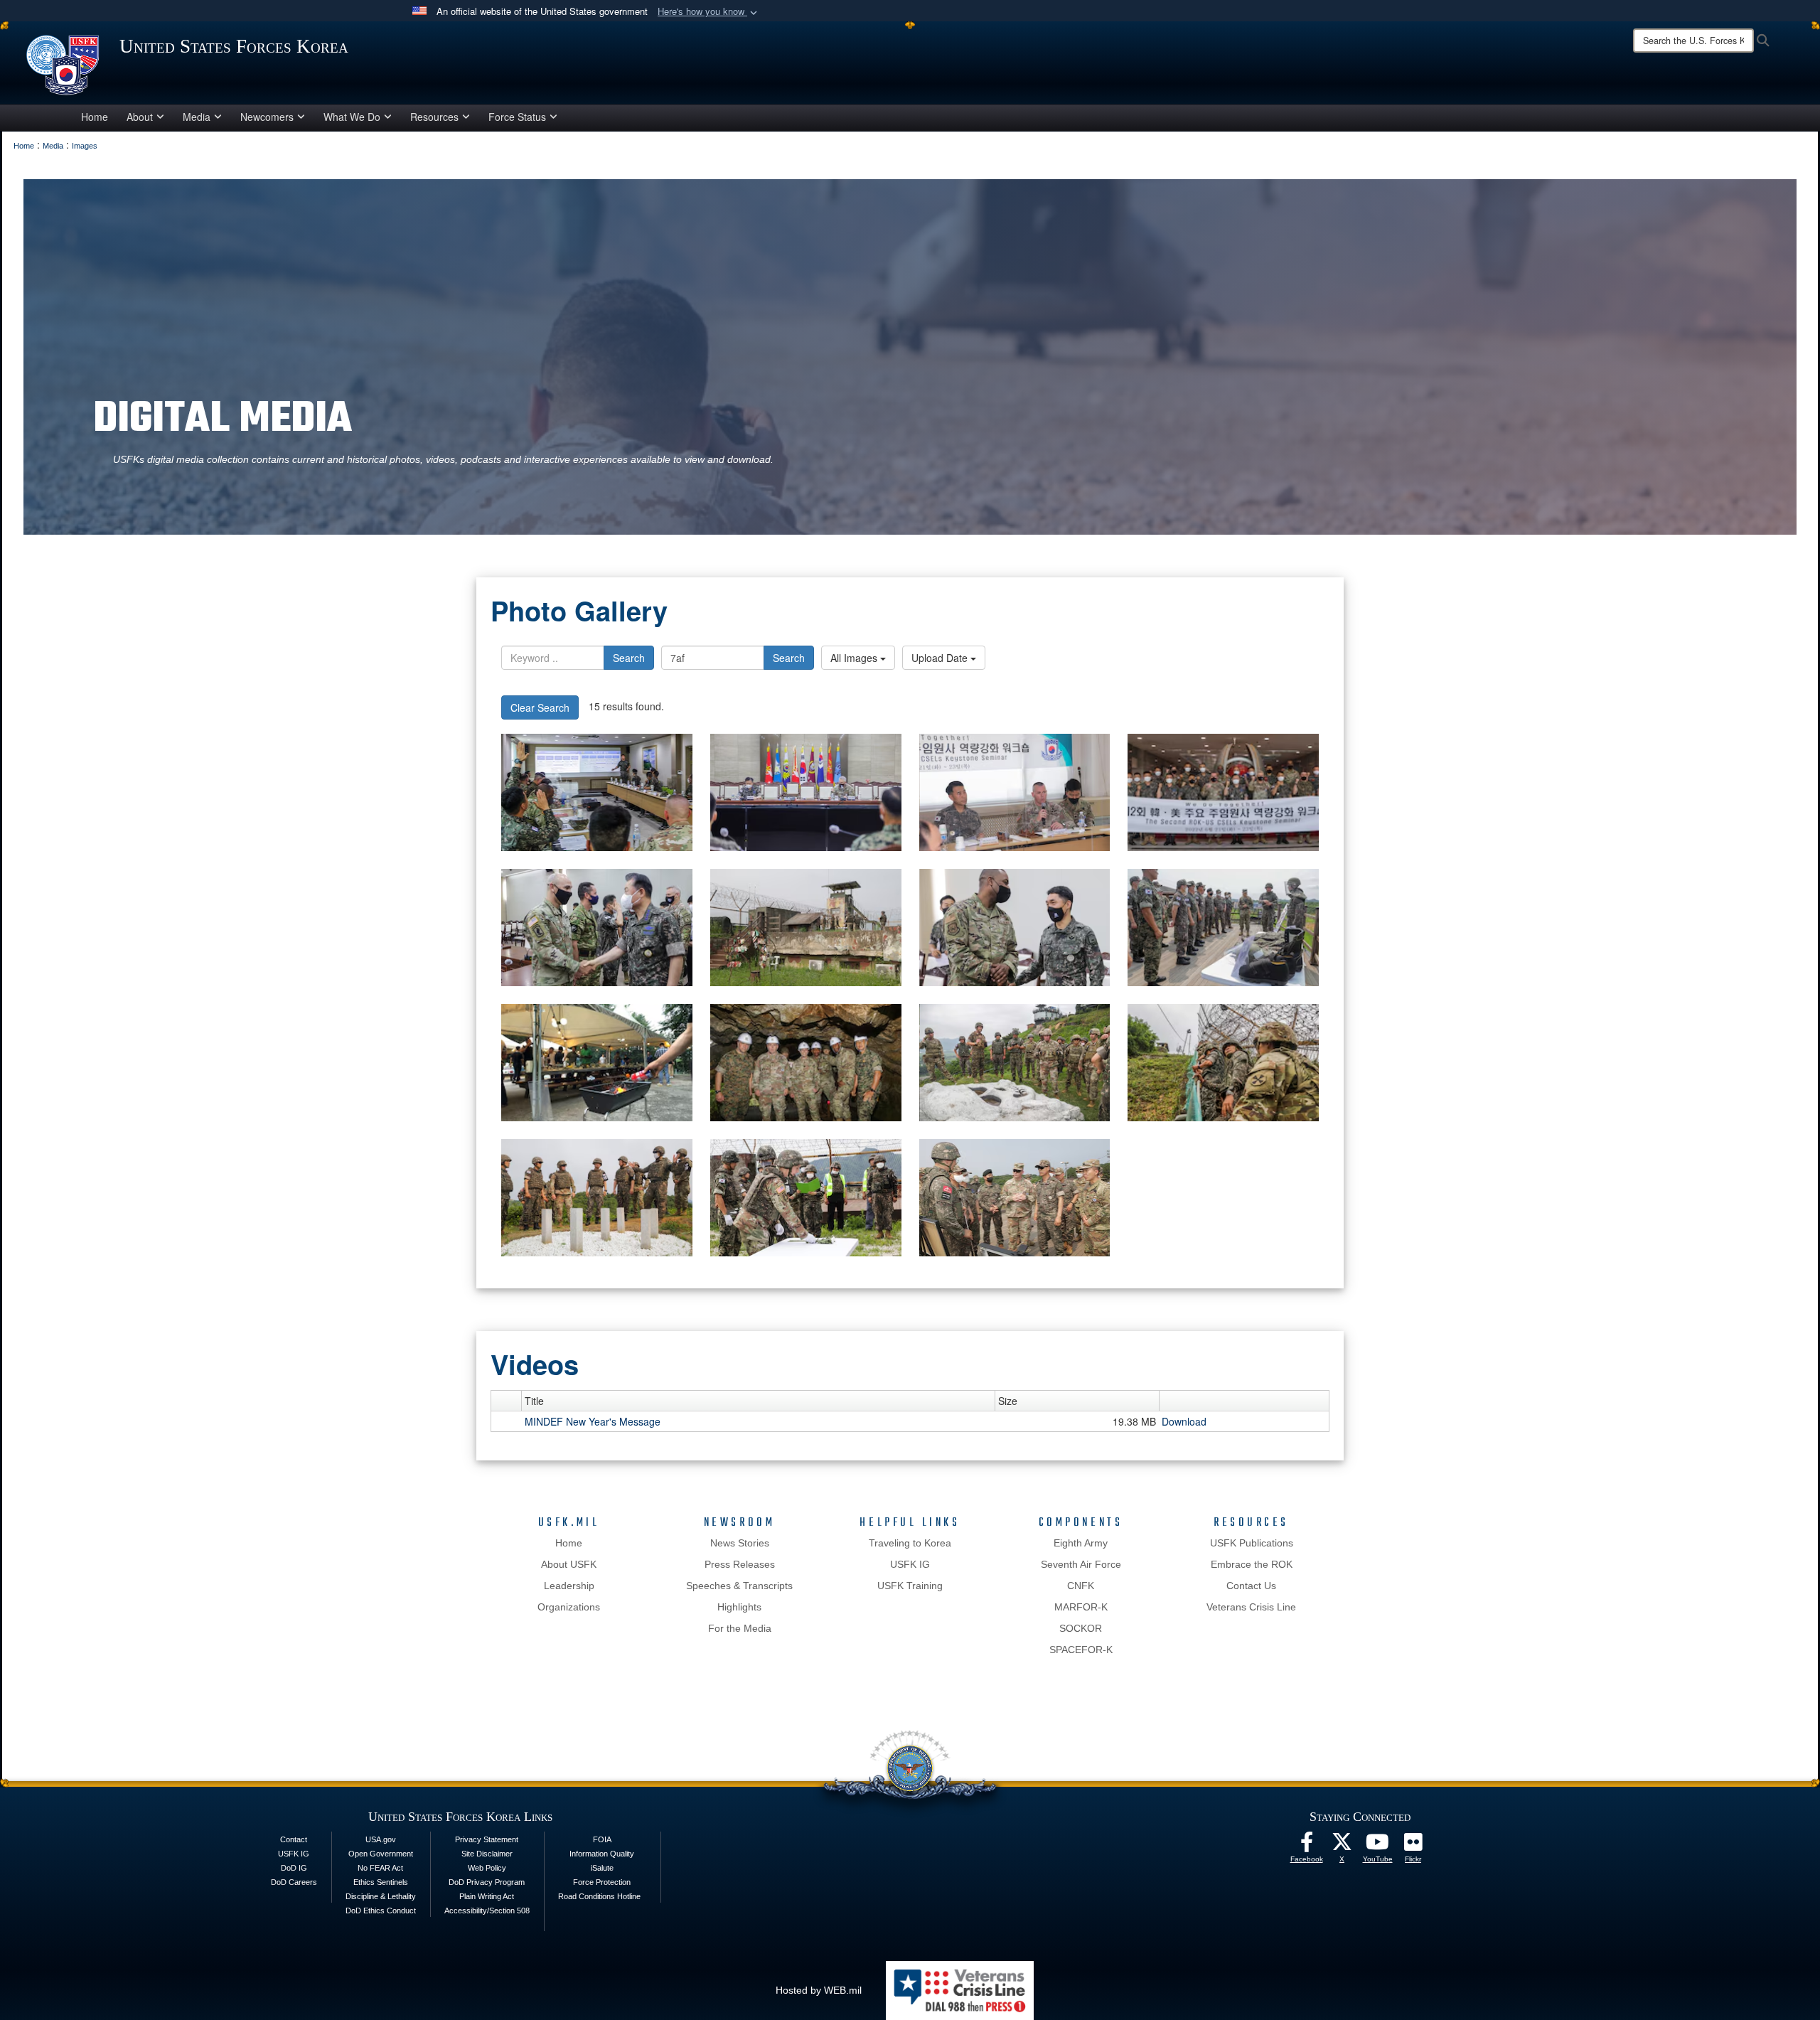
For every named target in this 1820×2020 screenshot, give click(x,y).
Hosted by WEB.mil (819, 1990)
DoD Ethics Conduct (381, 1911)
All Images (855, 658)
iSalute (602, 1868)
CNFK (1081, 1586)
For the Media (740, 1628)
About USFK (569, 1564)
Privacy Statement (487, 1839)
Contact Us (1251, 1586)
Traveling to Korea (910, 1543)
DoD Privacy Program (487, 1882)
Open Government (381, 1854)
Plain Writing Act (487, 1896)
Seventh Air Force (1081, 1564)
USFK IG (910, 1564)
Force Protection (602, 1882)
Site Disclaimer (487, 1854)
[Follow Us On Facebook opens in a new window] (1307, 1846)
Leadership (569, 1586)
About (140, 117)
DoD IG (294, 1868)
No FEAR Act (380, 1868)
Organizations (569, 1607)
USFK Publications (1252, 1543)
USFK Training (910, 1586)
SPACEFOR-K (1081, 1650)
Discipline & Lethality (381, 1896)
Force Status (517, 117)
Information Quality (602, 1854)
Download (1184, 1421)
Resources (434, 117)
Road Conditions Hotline (599, 1896)
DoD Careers (294, 1882)
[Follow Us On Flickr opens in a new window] (1413, 1846)
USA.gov (381, 1839)
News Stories (740, 1543)
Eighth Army (1081, 1543)
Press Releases (740, 1564)
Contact (294, 1839)
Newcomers (267, 117)
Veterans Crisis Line (1251, 1607)
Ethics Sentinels (381, 1882)
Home (95, 117)
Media (197, 117)
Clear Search (540, 707)
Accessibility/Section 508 (487, 1911)
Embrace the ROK (1252, 1564)
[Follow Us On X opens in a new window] (1342, 1846)
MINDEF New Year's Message (593, 1421)
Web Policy (487, 1868)
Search (629, 658)
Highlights (739, 1607)
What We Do (352, 117)
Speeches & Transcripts (739, 1586)
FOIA (602, 1839)
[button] (709, 12)
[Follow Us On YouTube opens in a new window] (1378, 1846)
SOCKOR (1081, 1628)
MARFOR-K (1081, 1607)
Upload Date (941, 658)
